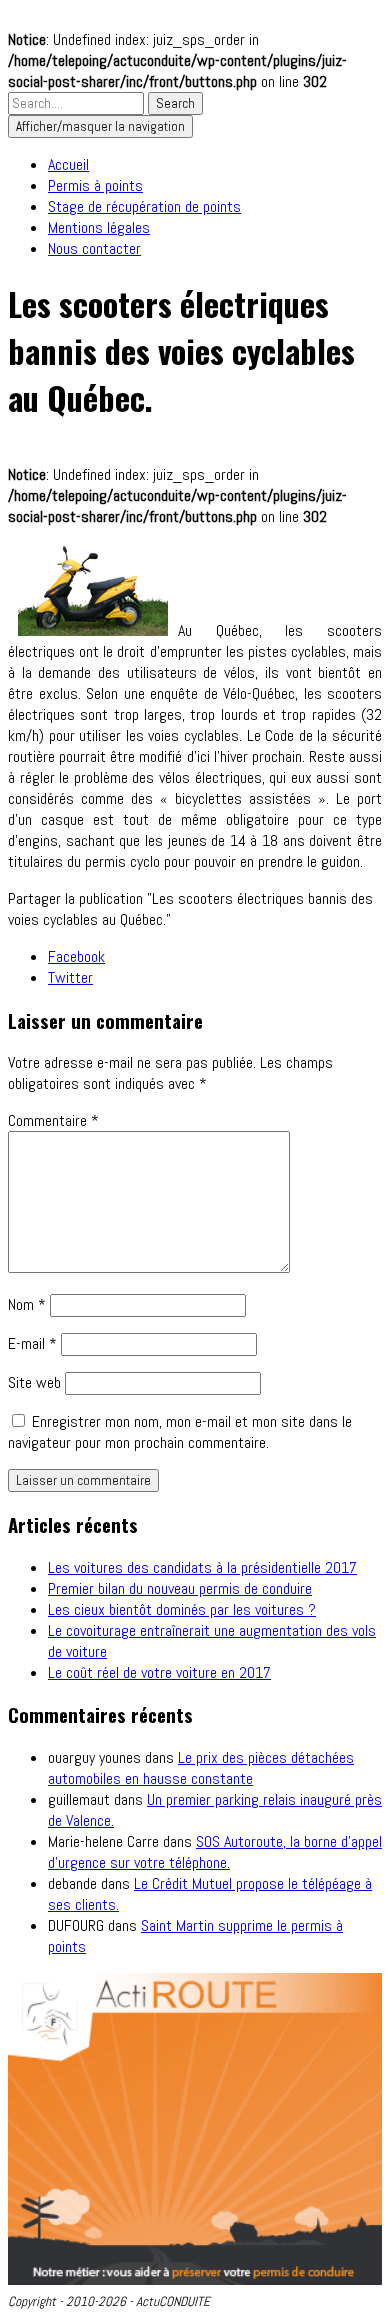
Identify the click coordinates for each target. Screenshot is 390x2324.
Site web (34, 1382)
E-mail (32, 1343)
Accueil (68, 164)
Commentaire (53, 1120)
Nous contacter (94, 248)
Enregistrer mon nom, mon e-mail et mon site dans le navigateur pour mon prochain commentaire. (180, 1432)
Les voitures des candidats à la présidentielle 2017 (202, 1567)
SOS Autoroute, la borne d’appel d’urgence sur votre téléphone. (215, 1852)
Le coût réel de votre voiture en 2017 (159, 1672)
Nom (27, 1304)
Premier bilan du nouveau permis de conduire (180, 1588)
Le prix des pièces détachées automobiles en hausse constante (201, 1768)
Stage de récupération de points (144, 206)
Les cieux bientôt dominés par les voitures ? (182, 1609)
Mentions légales (99, 227)
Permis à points (95, 185)
